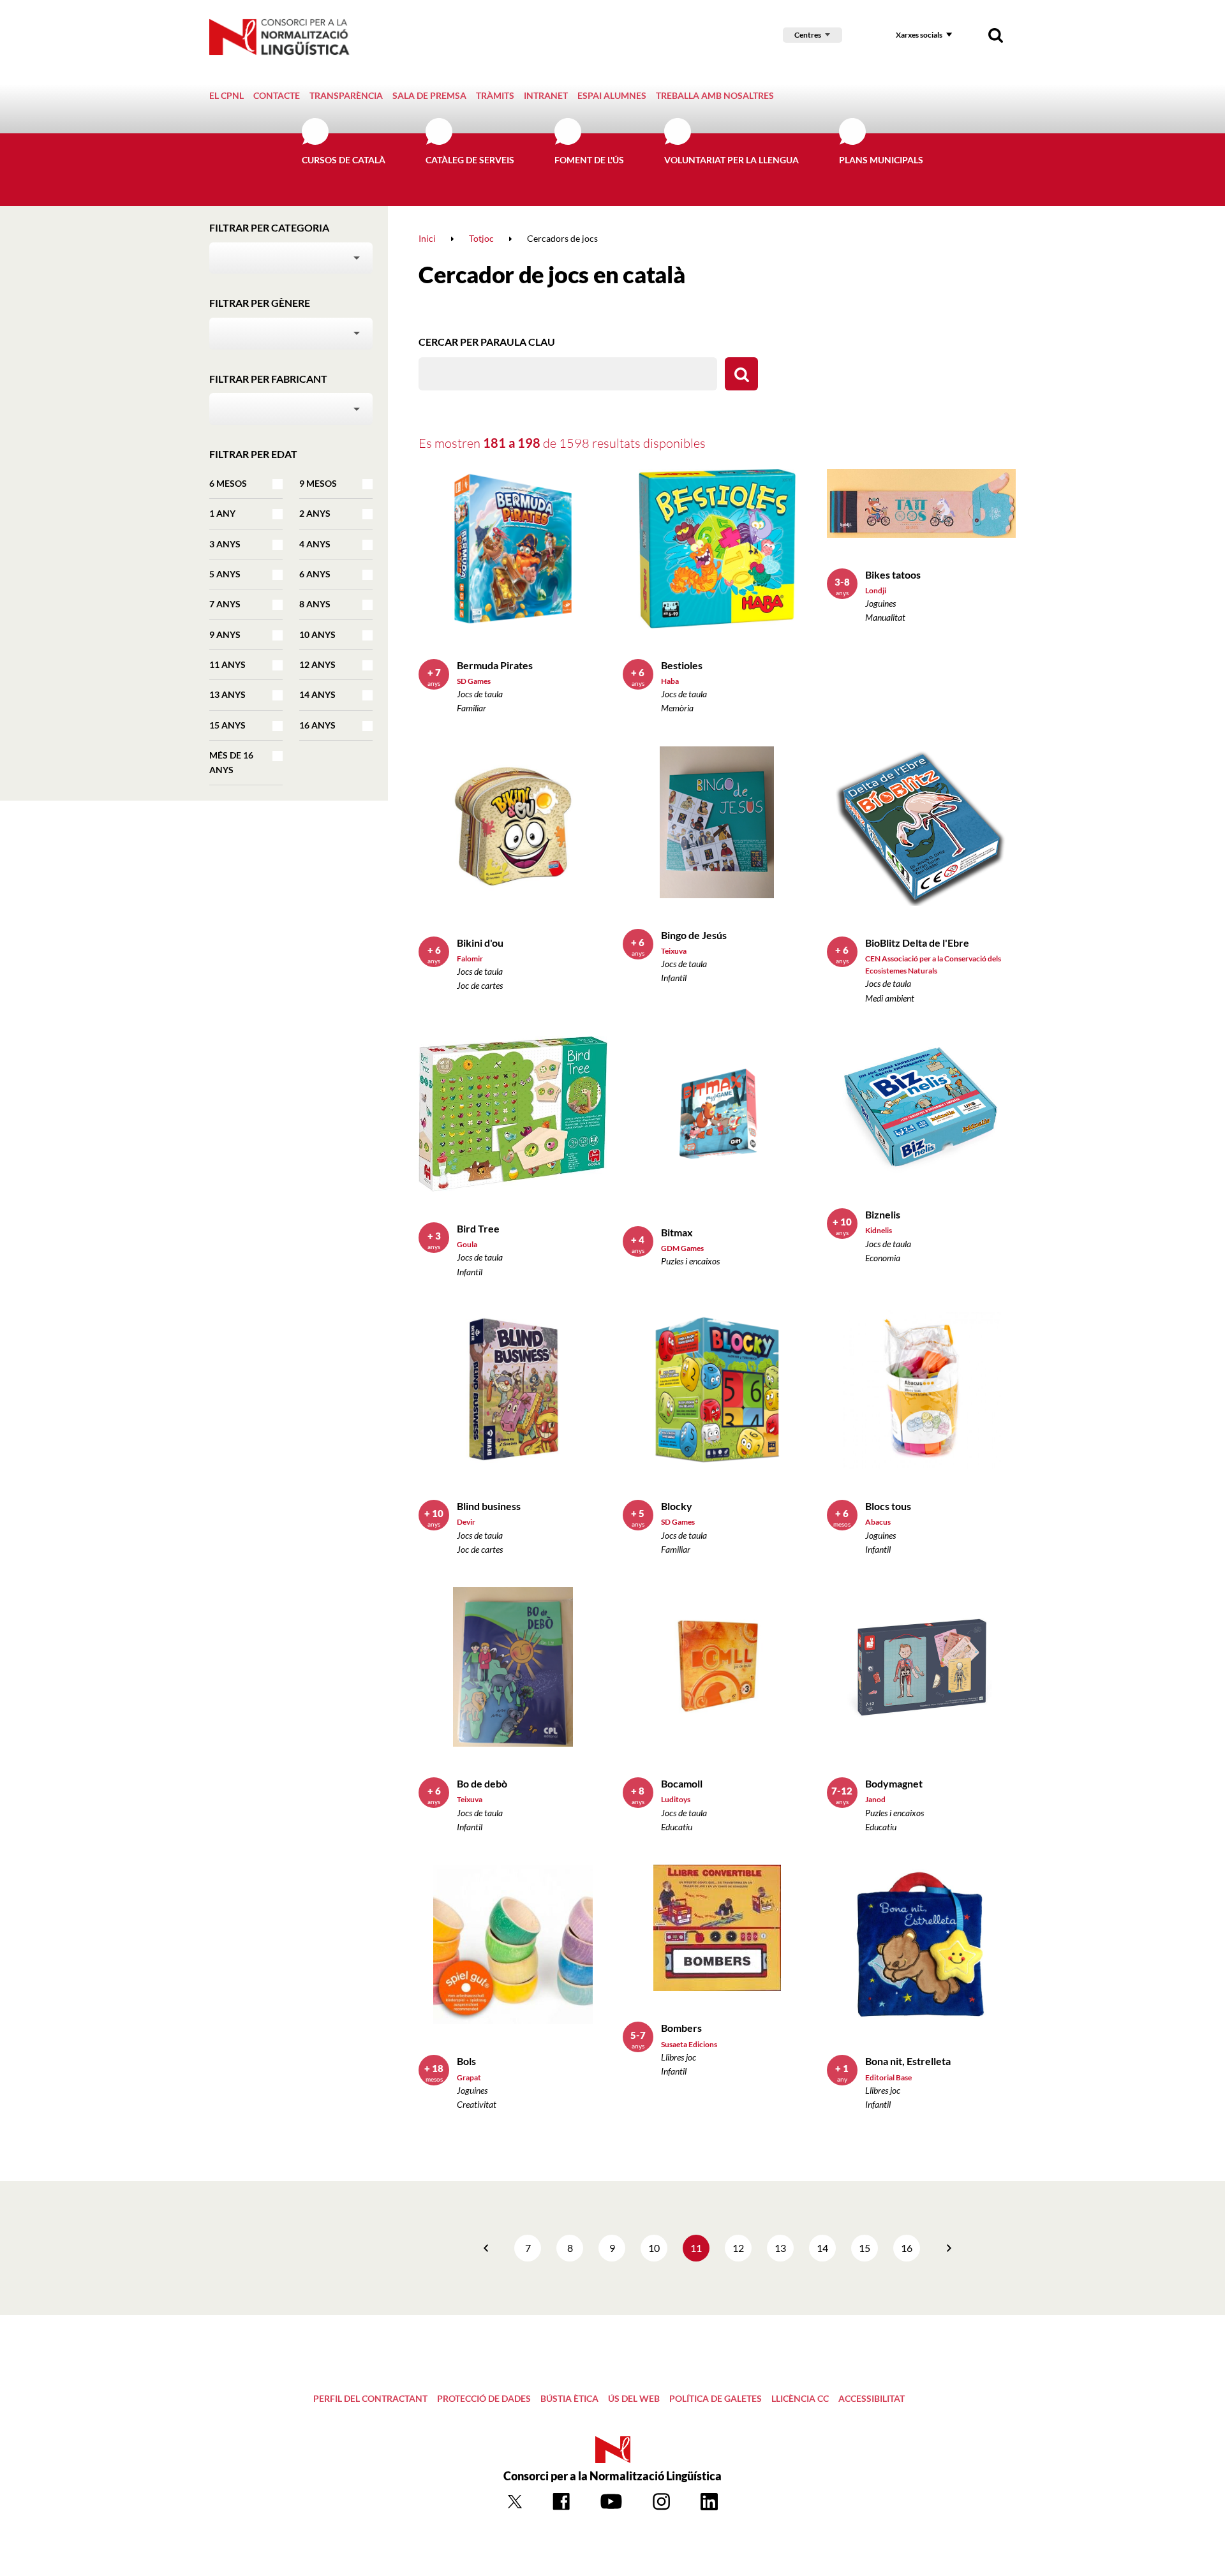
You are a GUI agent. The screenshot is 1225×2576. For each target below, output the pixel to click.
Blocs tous (888, 1506)
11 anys (227, 664)
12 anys (317, 664)
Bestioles (682, 665)
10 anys (317, 634)
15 (865, 2248)
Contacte (277, 95)
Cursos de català (344, 160)
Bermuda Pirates (495, 665)
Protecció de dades (484, 2398)
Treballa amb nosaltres (715, 95)
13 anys (227, 694)
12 (738, 2248)
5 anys (225, 574)
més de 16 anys (231, 762)
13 (780, 2248)
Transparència (346, 95)
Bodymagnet (894, 1783)
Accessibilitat (872, 2398)
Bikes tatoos (893, 574)
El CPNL (226, 95)
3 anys (225, 544)
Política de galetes (716, 2398)
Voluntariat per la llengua (731, 160)
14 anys (317, 694)
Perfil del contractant (370, 2398)
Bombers (681, 2028)
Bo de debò (482, 1783)
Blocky (677, 1506)
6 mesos (228, 483)
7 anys (225, 604)
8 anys (315, 604)
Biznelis (883, 1214)
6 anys (315, 574)
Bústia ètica (569, 2398)
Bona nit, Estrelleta (908, 2061)
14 (822, 2248)
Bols (466, 2061)
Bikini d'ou (480, 943)
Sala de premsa (429, 95)
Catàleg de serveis (470, 160)
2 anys (315, 513)
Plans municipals (881, 160)
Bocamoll (682, 1783)
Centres (808, 35)
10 (654, 2248)
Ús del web (634, 2398)
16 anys (317, 725)
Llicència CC (800, 2398)
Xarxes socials (919, 35)
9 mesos (318, 483)
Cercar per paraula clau (487, 342)
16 (907, 2248)
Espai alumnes (612, 95)
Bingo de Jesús (694, 935)
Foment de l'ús (589, 160)
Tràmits (495, 95)
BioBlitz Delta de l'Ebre (917, 943)
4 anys (315, 544)
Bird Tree (478, 1228)
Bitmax (677, 1232)
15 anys (227, 725)
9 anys (225, 634)
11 (696, 2248)
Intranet (546, 95)
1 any (222, 513)
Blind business (489, 1506)
